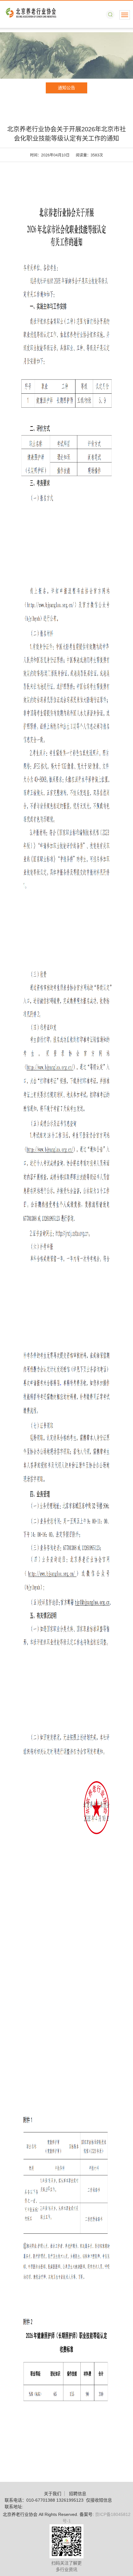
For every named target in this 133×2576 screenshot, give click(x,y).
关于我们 (53, 2494)
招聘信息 (78, 2494)
